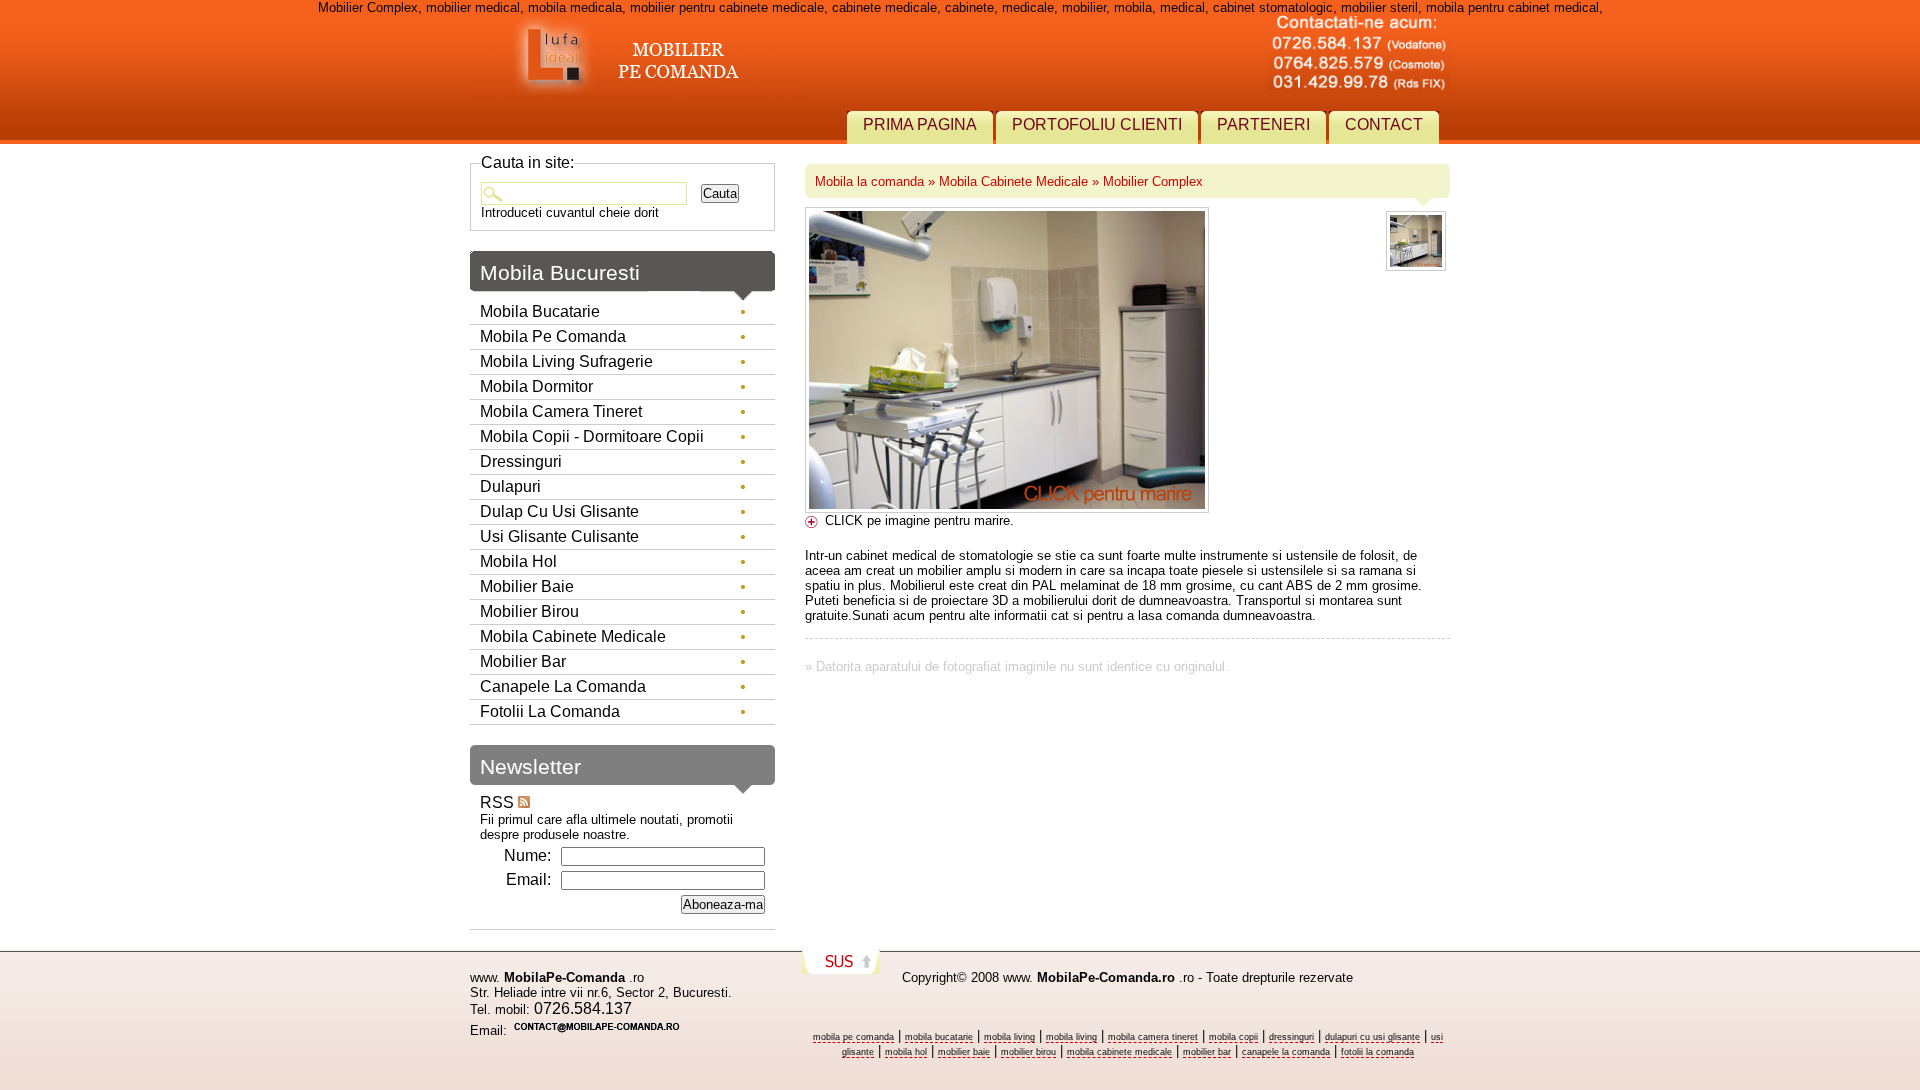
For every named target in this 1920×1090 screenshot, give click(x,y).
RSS (499, 802)
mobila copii (1233, 1037)
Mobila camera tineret (561, 411)
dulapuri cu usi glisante (1372, 1037)
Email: (528, 879)
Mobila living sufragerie (566, 361)
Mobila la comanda (869, 181)
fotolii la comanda (1377, 1052)
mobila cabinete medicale (1119, 1052)
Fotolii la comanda (550, 711)
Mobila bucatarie (540, 311)
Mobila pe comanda (553, 336)
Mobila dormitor (536, 386)
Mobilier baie (527, 586)
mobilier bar (1207, 1052)
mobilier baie (964, 1052)
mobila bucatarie (939, 1037)
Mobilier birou (529, 611)
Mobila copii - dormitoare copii (592, 436)
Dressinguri (521, 461)
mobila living (1009, 1037)
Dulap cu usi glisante (559, 511)
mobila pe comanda (853, 1037)
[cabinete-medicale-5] (1416, 269)
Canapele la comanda (563, 686)
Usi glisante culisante (559, 536)
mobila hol (906, 1052)
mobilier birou (1028, 1052)
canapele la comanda (1286, 1052)
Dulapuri (510, 486)
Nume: (527, 855)
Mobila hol (518, 561)
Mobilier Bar (523, 661)
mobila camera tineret (1153, 1037)
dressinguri (1291, 1037)
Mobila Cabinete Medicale (1013, 181)
